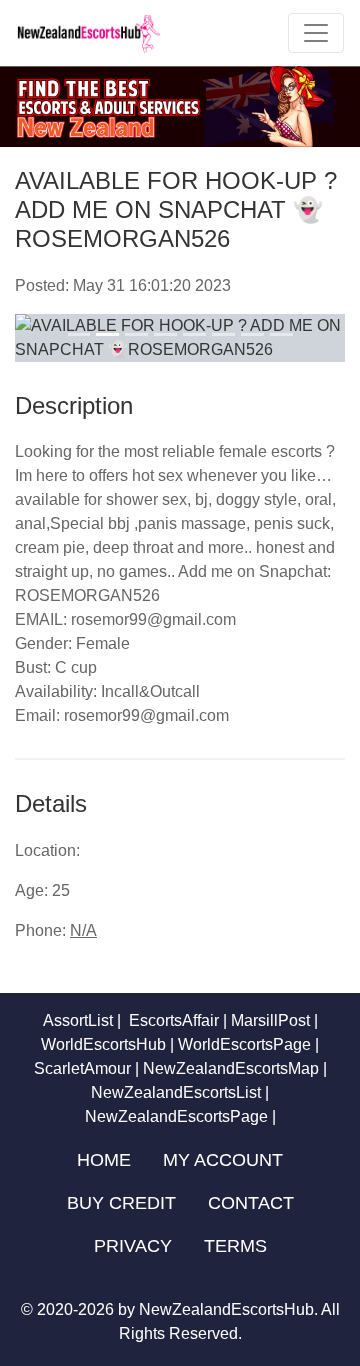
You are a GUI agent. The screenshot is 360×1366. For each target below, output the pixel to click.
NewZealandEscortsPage (176, 1116)
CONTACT (251, 1203)
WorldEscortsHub (103, 1044)
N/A (83, 930)
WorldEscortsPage (244, 1044)
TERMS (235, 1246)
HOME (104, 1160)
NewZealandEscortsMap (231, 1068)
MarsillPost (270, 1020)
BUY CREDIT (121, 1203)
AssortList (78, 1020)
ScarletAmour (82, 1068)
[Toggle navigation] (316, 33)
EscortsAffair (172, 1020)
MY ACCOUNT (223, 1160)
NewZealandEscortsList (176, 1092)
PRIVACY (133, 1246)
